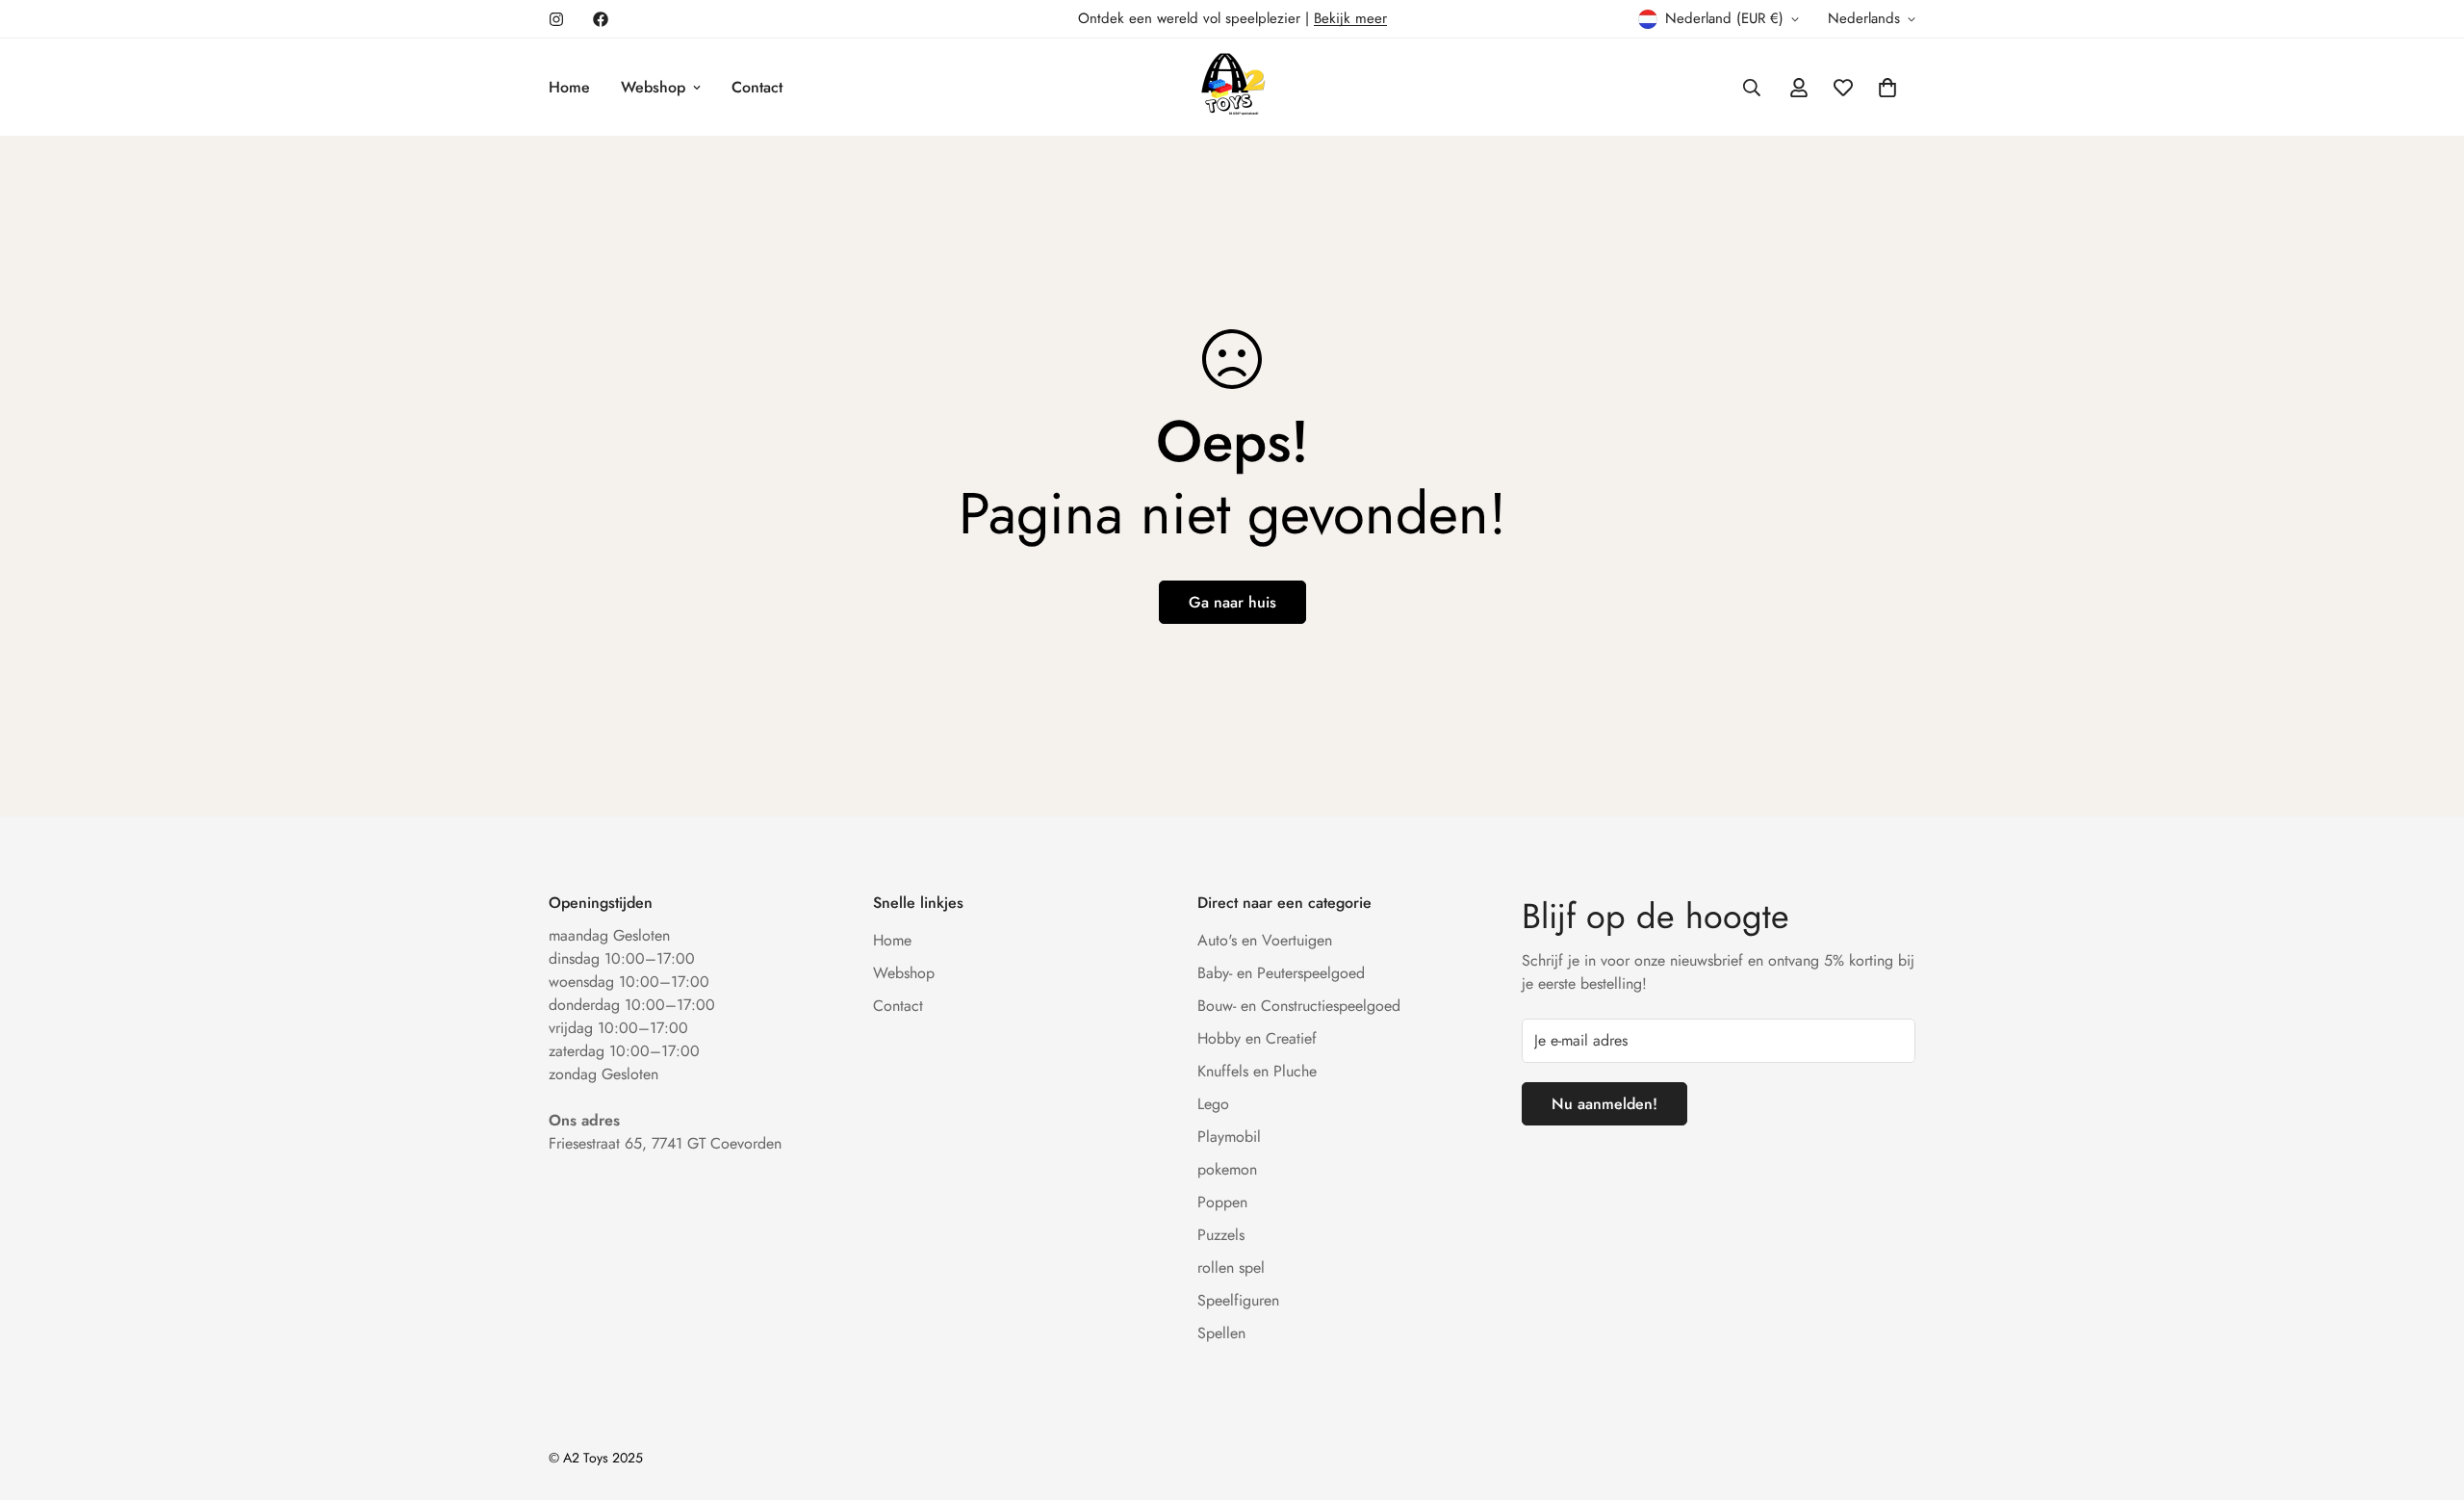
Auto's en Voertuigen (1265, 940)
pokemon (1227, 1169)
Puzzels (1221, 1235)
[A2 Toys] (1232, 87)
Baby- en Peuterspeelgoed (1281, 973)
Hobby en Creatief (1257, 1038)
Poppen (1222, 1202)
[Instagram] (556, 19)
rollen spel (1231, 1267)
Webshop (653, 87)
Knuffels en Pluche (1257, 1071)
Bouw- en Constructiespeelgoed (1299, 1006)
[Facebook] (601, 19)
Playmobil (1229, 1137)
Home (569, 87)
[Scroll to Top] (2426, 1395)
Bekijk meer (1350, 18)
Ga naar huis (1232, 602)
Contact (757, 87)
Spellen (1221, 1333)
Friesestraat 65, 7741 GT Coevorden (665, 1143)
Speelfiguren (1238, 1300)
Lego (1213, 1104)
